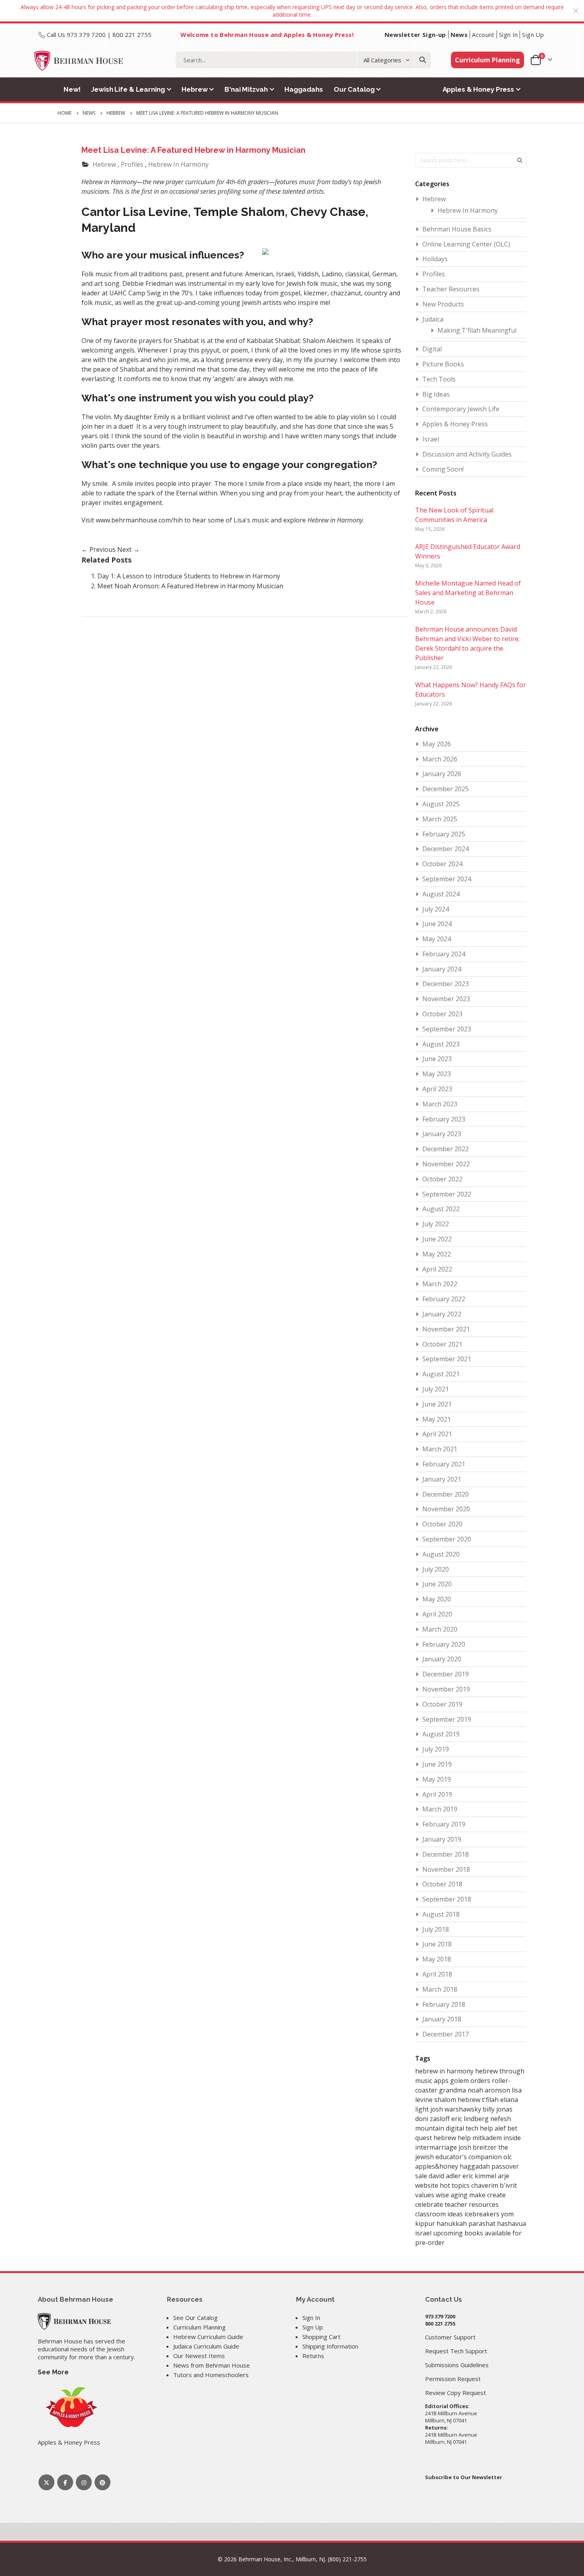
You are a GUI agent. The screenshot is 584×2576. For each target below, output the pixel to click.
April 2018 (437, 1974)
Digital (432, 349)
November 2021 (446, 1329)
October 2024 (442, 864)
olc (508, 2157)
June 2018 (437, 1944)
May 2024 (437, 939)
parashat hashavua (497, 2223)
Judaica (433, 319)
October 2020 (442, 1524)
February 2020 (444, 1644)
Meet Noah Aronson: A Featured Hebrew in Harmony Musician (190, 586)
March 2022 (440, 1284)
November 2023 (446, 999)
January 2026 (442, 774)
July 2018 (436, 1929)
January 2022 (442, 1314)
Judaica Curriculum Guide (206, 2346)
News (459, 35)
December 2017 (446, 2034)
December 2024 (446, 849)
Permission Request (453, 2379)
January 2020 (442, 1659)
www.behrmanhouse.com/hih (139, 520)
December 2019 (446, 1674)
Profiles (132, 164)
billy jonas (498, 2109)
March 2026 (440, 759)
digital (456, 2128)
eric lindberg (471, 2119)
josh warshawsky (456, 2109)
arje (504, 2176)
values (425, 2195)
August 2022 (441, 1209)
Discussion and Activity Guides (467, 454)
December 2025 (446, 789)
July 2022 (436, 1224)
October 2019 (442, 1704)
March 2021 (440, 1449)
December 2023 (446, 984)
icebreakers (483, 2214)
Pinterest (102, 2482)
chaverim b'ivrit (494, 2185)
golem (460, 2081)
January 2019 (442, 1839)
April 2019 (437, 1794)
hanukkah (453, 2223)
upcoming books (459, 2233)
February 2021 (444, 1464)
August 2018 (441, 1914)
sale (422, 2176)
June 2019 (437, 1764)
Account (483, 35)
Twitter (46, 2482)
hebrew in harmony (445, 2071)
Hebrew (116, 113)
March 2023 (440, 1104)
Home (65, 113)
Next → (128, 549)
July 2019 (436, 1749)
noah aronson (490, 2090)
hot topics (455, 2185)
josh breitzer (478, 2147)
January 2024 (442, 969)
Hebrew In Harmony (178, 164)
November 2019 (446, 1689)
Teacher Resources (451, 289)
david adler (446, 2176)
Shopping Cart (321, 2337)
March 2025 (440, 819)
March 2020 (440, 1629)
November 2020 (446, 1509)
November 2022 (446, 1164)
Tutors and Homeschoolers (211, 2375)
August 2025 (441, 804)
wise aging (453, 2195)
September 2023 (447, 1029)
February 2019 (444, 1824)
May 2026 (437, 744)
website (427, 2185)
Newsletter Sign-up (415, 35)
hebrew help (453, 2138)
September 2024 (447, 879)
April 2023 (437, 1089)
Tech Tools (439, 379)
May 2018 (437, 1959)
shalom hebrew (458, 2100)
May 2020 (437, 1599)
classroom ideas (440, 2214)
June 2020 (437, 1584)
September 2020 (447, 1539)
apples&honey (437, 2166)
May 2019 (437, 1779)
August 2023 (441, 1044)
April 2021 (437, 1434)
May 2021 (437, 1419)
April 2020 (437, 1614)
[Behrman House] (74, 2321)
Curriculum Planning (487, 60)
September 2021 (447, 1359)
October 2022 (442, 1179)
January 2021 (442, 1479)
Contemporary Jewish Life (461, 409)
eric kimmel (480, 2176)
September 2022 (447, 1194)
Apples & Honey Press (455, 424)
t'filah (491, 2100)
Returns (313, 2356)
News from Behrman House (212, 2365)
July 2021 (436, 1389)
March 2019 (440, 1809)
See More (53, 2372)
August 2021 (441, 1374)
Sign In (509, 35)
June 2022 (437, 1239)
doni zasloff (433, 2119)
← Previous (99, 549)
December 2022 (446, 1149)
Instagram (84, 2482)
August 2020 (441, 1554)
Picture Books (443, 364)
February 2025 (444, 834)
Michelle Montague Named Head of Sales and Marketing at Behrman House (468, 593)
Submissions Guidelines (457, 2365)
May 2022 (437, 1254)
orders (481, 2081)
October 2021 (442, 1344)
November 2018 (446, 1869)
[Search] (423, 60)
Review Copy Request (455, 2393)
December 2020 (446, 1494)
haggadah (476, 2166)
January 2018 (442, 2019)
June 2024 (437, 924)
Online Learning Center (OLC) (466, 244)
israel (424, 2233)
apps (442, 2081)
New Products (443, 304)
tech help (480, 2128)
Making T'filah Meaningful (477, 330)
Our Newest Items (199, 2356)
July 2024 (436, 909)
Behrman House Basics (457, 229)
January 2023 (442, 1134)
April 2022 (437, 1269)
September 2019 (447, 1719)
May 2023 (437, 1074)
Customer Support (450, 2337)
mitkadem (488, 2138)
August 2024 (441, 894)
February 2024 (444, 954)
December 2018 (446, 1854)
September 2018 (447, 1899)
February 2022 (444, 1299)
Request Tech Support (456, 2351)
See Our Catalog (195, 2318)
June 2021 (437, 1404)
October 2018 (442, 1884)
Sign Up (533, 35)
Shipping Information (330, 2346)
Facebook (65, 2482)
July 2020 (436, 1569)
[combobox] (303, 60)
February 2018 (444, 2004)
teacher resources (472, 2204)
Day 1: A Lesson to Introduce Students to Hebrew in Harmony (189, 576)
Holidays (435, 259)
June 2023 (437, 1059)
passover (505, 2166)
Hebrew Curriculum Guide (208, 2337)
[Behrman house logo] (79, 61)
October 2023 (442, 1014)
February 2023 (444, 1119)
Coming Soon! (443, 469)
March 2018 (440, 1989)
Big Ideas (436, 394)
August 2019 (441, 1734)
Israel (431, 439)
